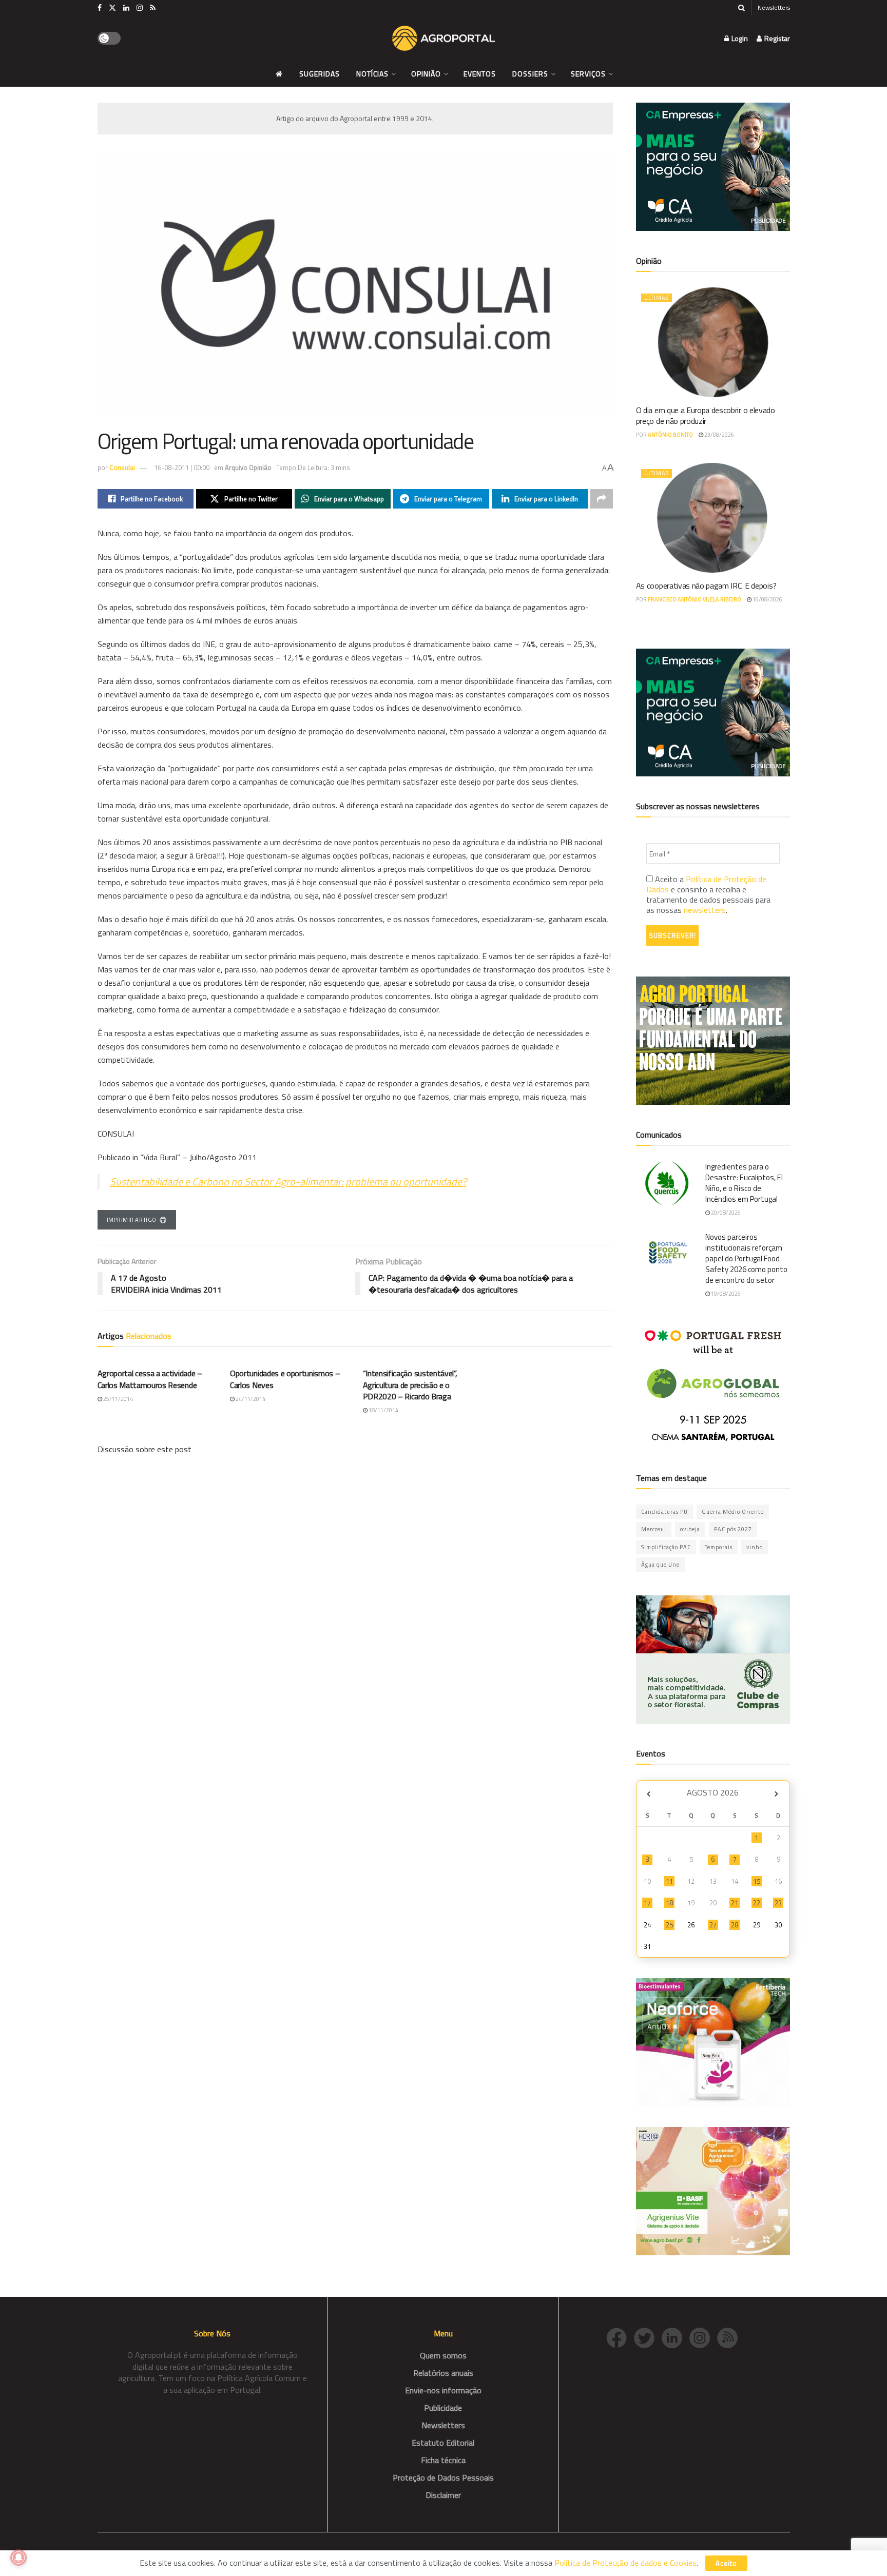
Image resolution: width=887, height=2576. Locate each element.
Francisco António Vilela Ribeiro (695, 599)
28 (735, 1925)
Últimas (657, 298)
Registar (776, 38)
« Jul (649, 1794)
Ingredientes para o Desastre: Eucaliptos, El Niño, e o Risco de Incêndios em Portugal (744, 1183)
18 (669, 1903)
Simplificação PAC (666, 1547)
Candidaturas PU (664, 1512)
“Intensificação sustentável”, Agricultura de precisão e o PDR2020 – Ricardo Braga (410, 1385)
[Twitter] (648, 2337)
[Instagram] (703, 2337)
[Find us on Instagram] (140, 8)
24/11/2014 (250, 1399)
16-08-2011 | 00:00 (182, 467)
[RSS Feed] (730, 2337)
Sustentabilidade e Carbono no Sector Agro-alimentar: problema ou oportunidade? (288, 1182)
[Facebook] (620, 2337)
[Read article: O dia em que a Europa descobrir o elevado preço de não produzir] (713, 342)
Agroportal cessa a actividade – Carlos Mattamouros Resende (150, 1379)
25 (669, 1925)
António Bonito (670, 435)
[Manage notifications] (18, 2558)
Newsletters (774, 7)
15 (757, 1881)
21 (735, 1903)
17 (647, 1903)
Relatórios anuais (443, 2373)
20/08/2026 (725, 1213)
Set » (776, 1794)
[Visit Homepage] (444, 38)
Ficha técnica (443, 2460)
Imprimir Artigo (132, 1220)
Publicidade (443, 2408)
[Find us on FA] (100, 8)
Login (739, 38)
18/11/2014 (383, 1410)
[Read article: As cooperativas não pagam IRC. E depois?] (713, 518)
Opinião (426, 74)
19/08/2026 (725, 1294)
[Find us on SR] (153, 8)
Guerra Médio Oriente (733, 1512)
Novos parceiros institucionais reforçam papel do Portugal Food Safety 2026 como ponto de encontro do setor (746, 1258)
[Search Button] (741, 8)
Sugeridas (320, 74)
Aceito (726, 2563)
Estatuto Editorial (443, 2443)
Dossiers (530, 74)
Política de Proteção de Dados (706, 884)
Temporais (719, 1547)
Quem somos (443, 2355)
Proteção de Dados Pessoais (443, 2477)
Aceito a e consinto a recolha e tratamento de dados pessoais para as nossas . (708, 894)
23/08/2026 (719, 435)
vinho (755, 1547)
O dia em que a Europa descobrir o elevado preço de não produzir (706, 415)
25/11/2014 (118, 1399)
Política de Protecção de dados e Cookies (625, 2563)
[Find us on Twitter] (112, 8)
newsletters (705, 910)
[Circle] (676, 2337)
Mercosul (654, 1529)
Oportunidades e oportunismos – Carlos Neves (285, 1379)
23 (778, 1903)
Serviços (588, 74)
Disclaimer (443, 2495)
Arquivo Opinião (248, 467)
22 (757, 1903)
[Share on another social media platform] (602, 499)
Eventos (480, 74)
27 (713, 1925)
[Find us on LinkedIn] (126, 8)
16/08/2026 (767, 599)
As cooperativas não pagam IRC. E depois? (706, 586)
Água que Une (660, 1565)
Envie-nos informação (443, 2390)
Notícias (372, 74)
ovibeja (690, 1529)
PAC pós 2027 (733, 1529)
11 (669, 1881)
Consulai (122, 467)
